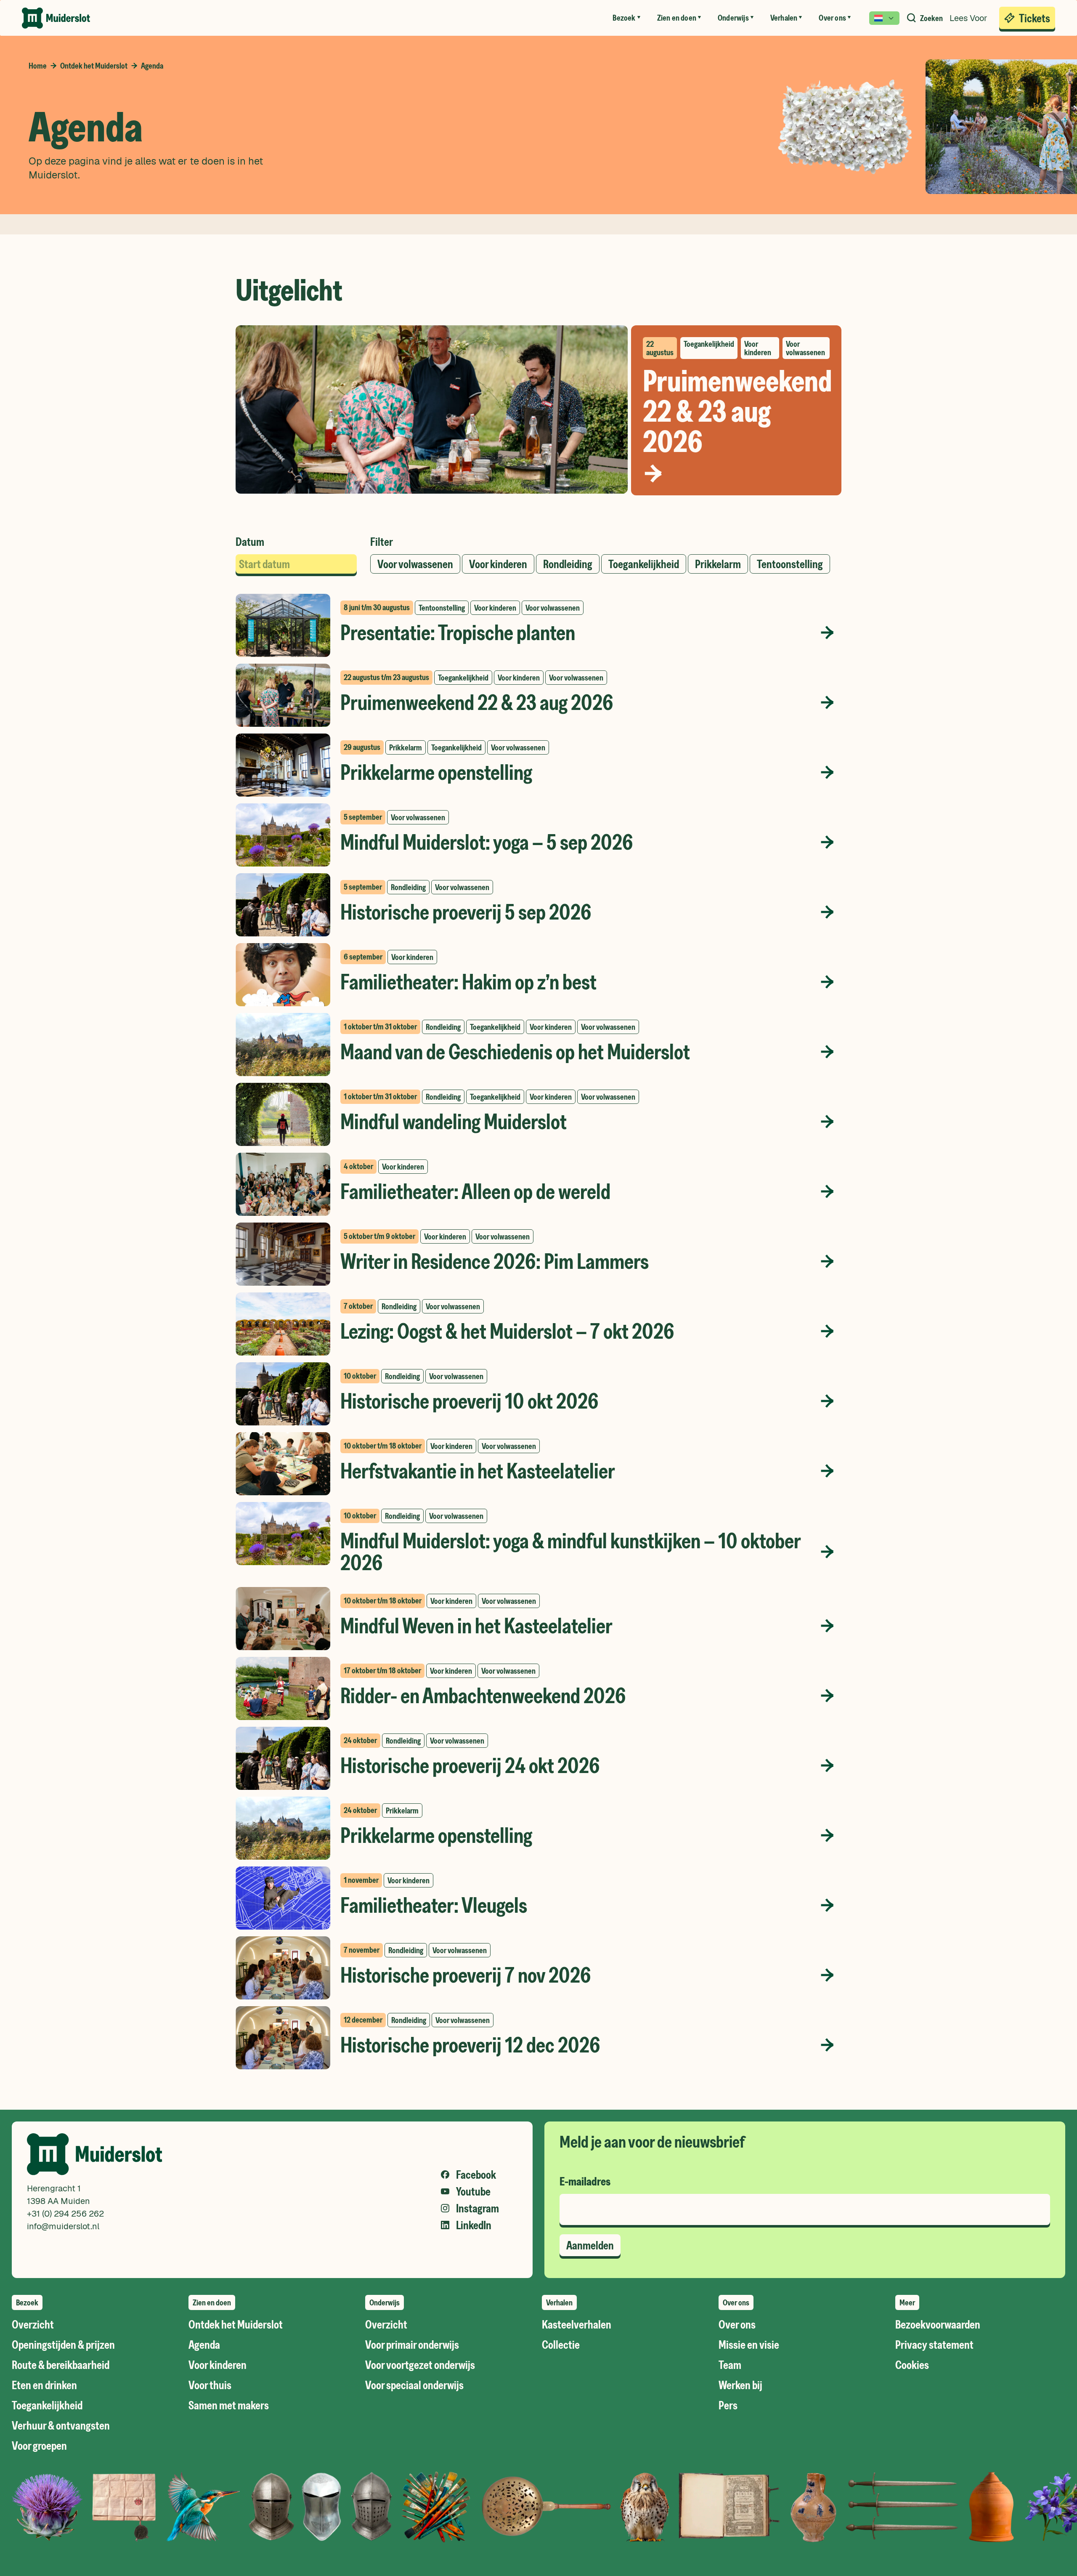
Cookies (912, 2365)
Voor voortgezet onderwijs (420, 2365)
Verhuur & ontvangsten (61, 2425)
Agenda (204, 2345)
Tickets (1035, 18)
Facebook (476, 2175)
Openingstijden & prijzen (63, 2345)
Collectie (561, 2345)
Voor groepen (39, 2446)
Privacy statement (934, 2345)
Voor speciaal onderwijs (414, 2385)
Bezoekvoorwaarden (938, 2324)
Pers (728, 2405)
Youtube (473, 2191)
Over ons (737, 2324)
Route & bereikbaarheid (61, 2365)
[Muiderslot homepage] (56, 18)
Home (38, 66)
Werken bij (740, 2385)
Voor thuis (210, 2385)
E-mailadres (585, 2181)
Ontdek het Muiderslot (94, 66)
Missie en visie (749, 2345)
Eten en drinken (44, 2385)
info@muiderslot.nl (63, 2226)
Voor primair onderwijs (412, 2345)
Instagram (477, 2208)
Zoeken (931, 18)
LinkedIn (474, 2225)
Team (730, 2365)
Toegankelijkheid (47, 2405)
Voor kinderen (218, 2365)
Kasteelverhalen (577, 2324)
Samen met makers (229, 2405)
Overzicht (33, 2324)
